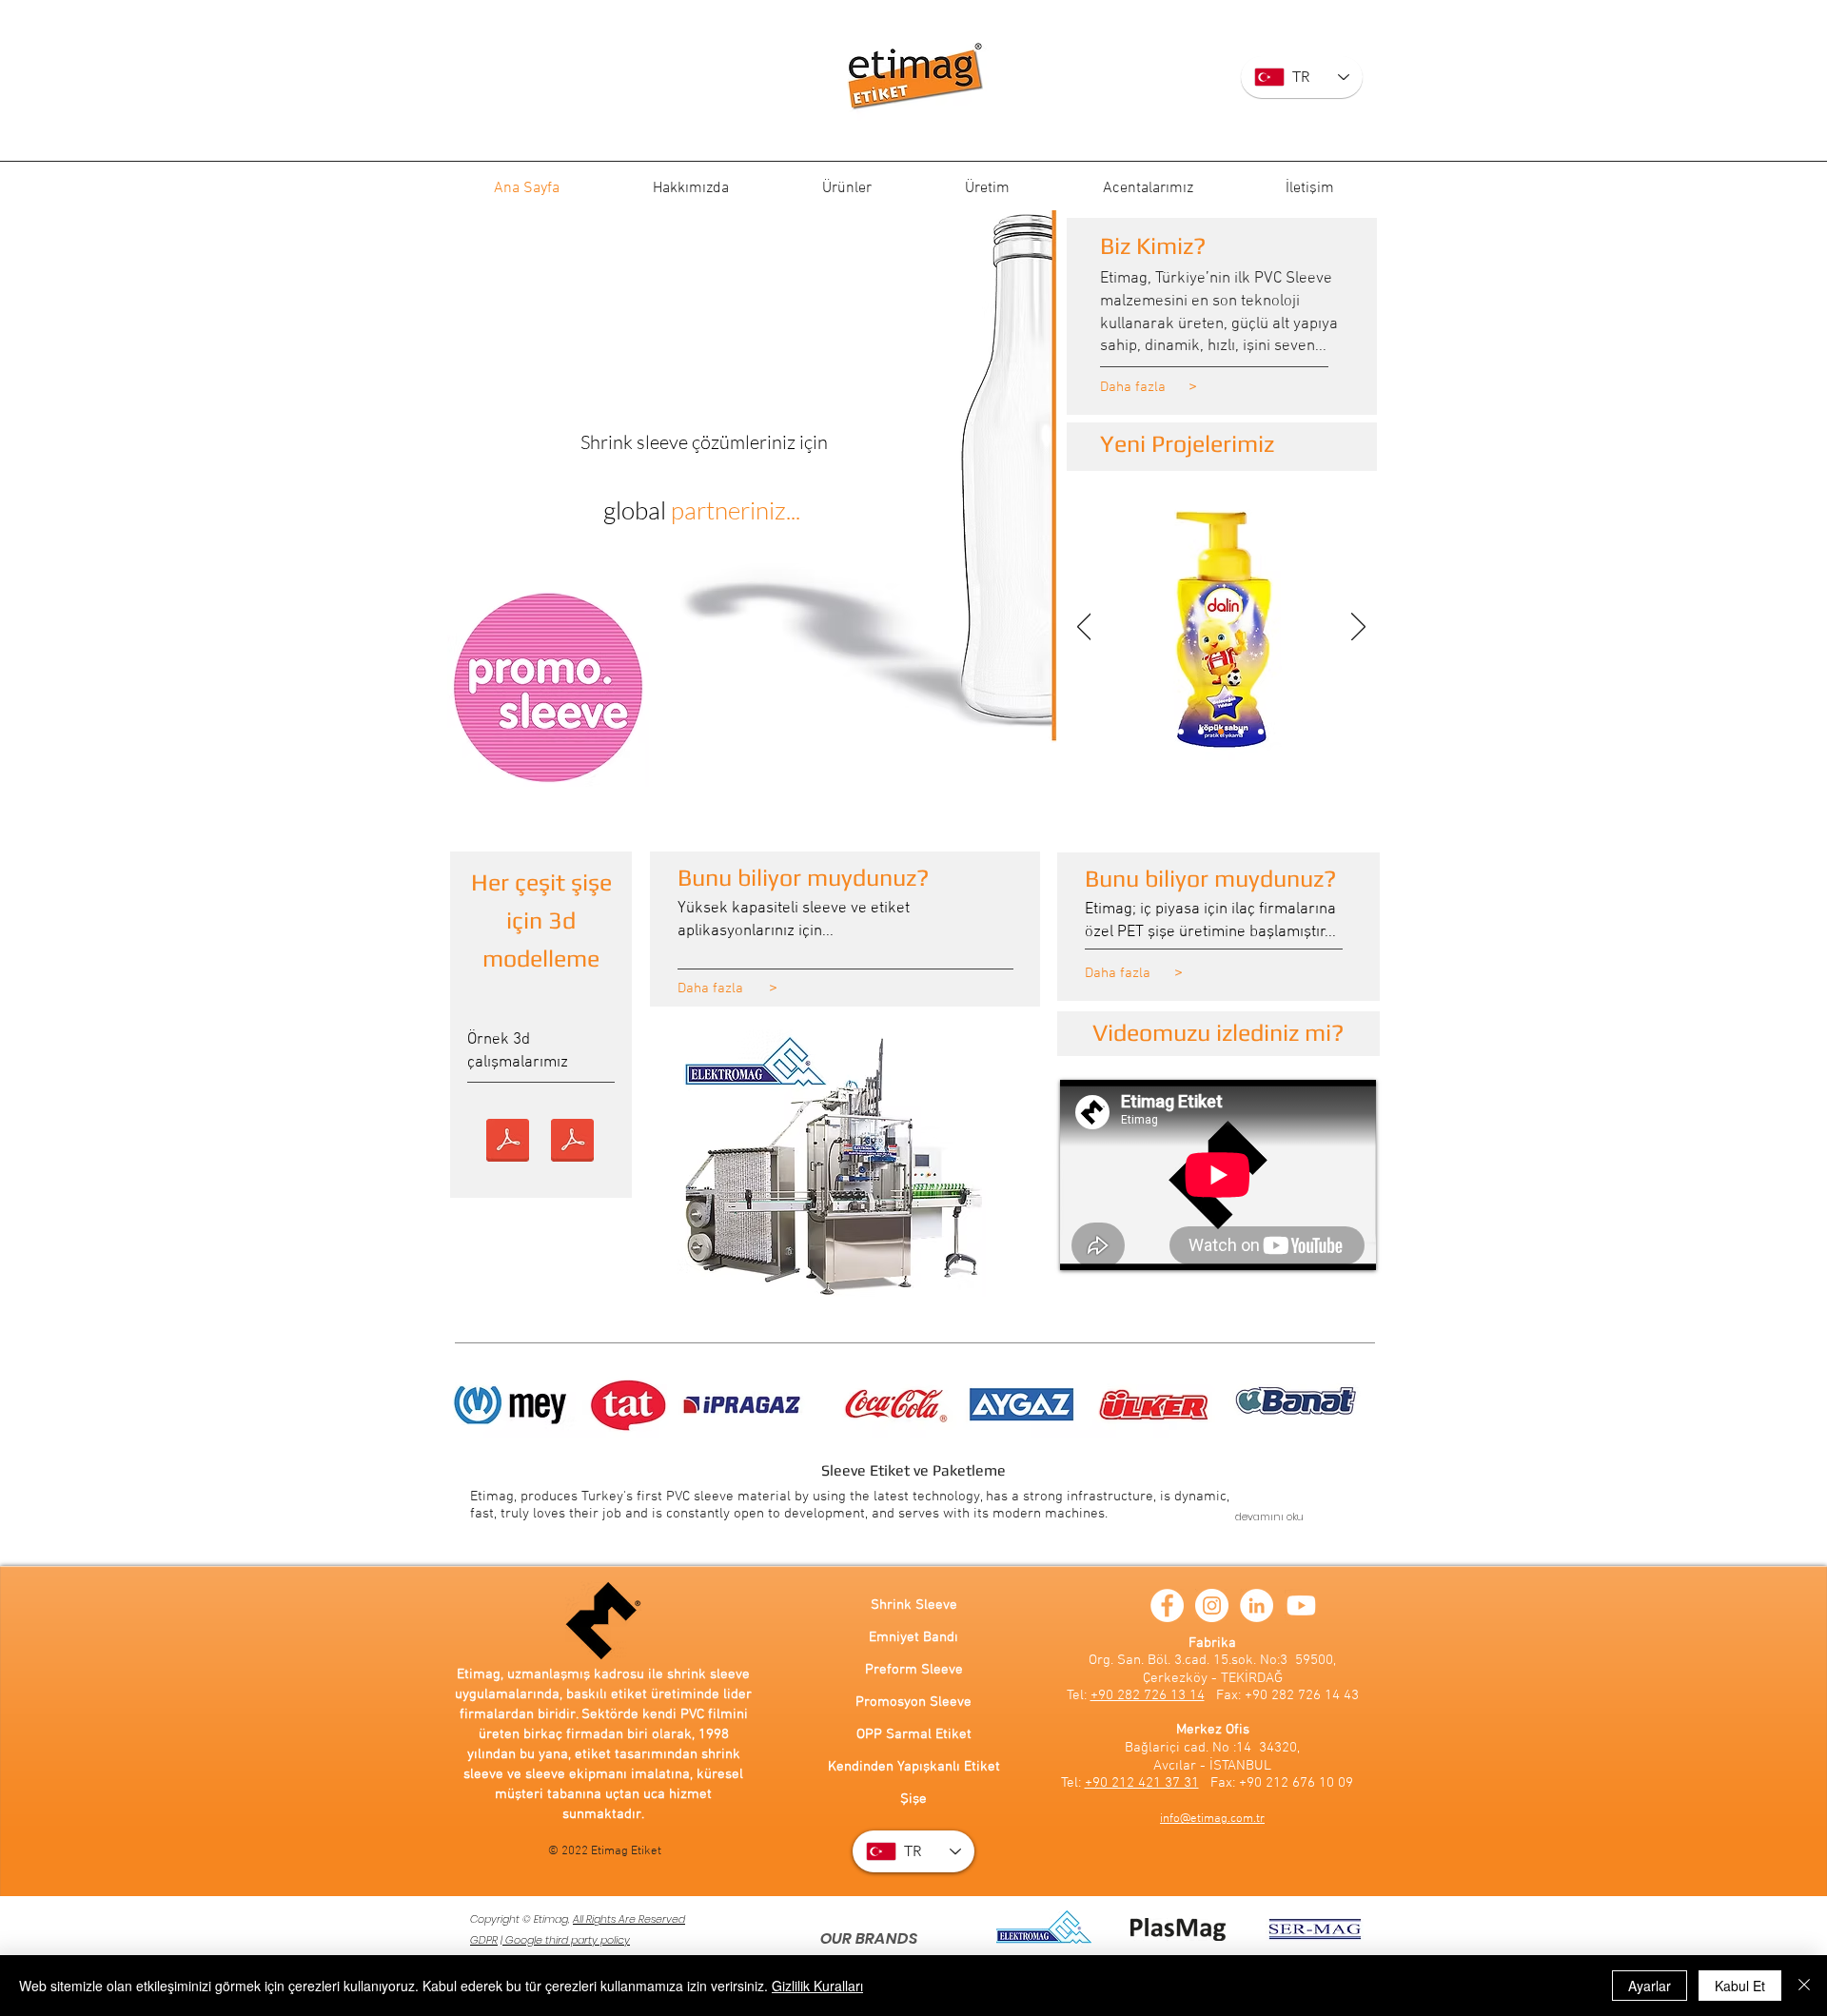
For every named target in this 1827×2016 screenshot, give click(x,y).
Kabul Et (1740, 1986)
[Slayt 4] (1221, 732)
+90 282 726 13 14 (1148, 1695)
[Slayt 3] (1241, 732)
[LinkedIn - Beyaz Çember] (1257, 1605)
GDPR (484, 1940)
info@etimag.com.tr (1212, 1819)
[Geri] (1084, 628)
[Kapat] (1804, 1986)
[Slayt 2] (1261, 732)
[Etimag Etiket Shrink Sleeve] (913, 78)
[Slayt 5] (1201, 732)
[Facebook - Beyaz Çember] (1167, 1605)
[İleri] (1358, 628)
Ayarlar (1650, 1986)
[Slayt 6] (1181, 732)
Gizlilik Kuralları (817, 1986)
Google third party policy (566, 1940)
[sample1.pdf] (508, 1143)
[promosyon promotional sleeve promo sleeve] (548, 689)
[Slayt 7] (1161, 732)
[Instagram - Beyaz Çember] (1212, 1605)
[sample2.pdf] (572, 1143)
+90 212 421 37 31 (1142, 1783)
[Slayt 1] (1281, 732)
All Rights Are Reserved (629, 1919)
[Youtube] (1301, 1605)
